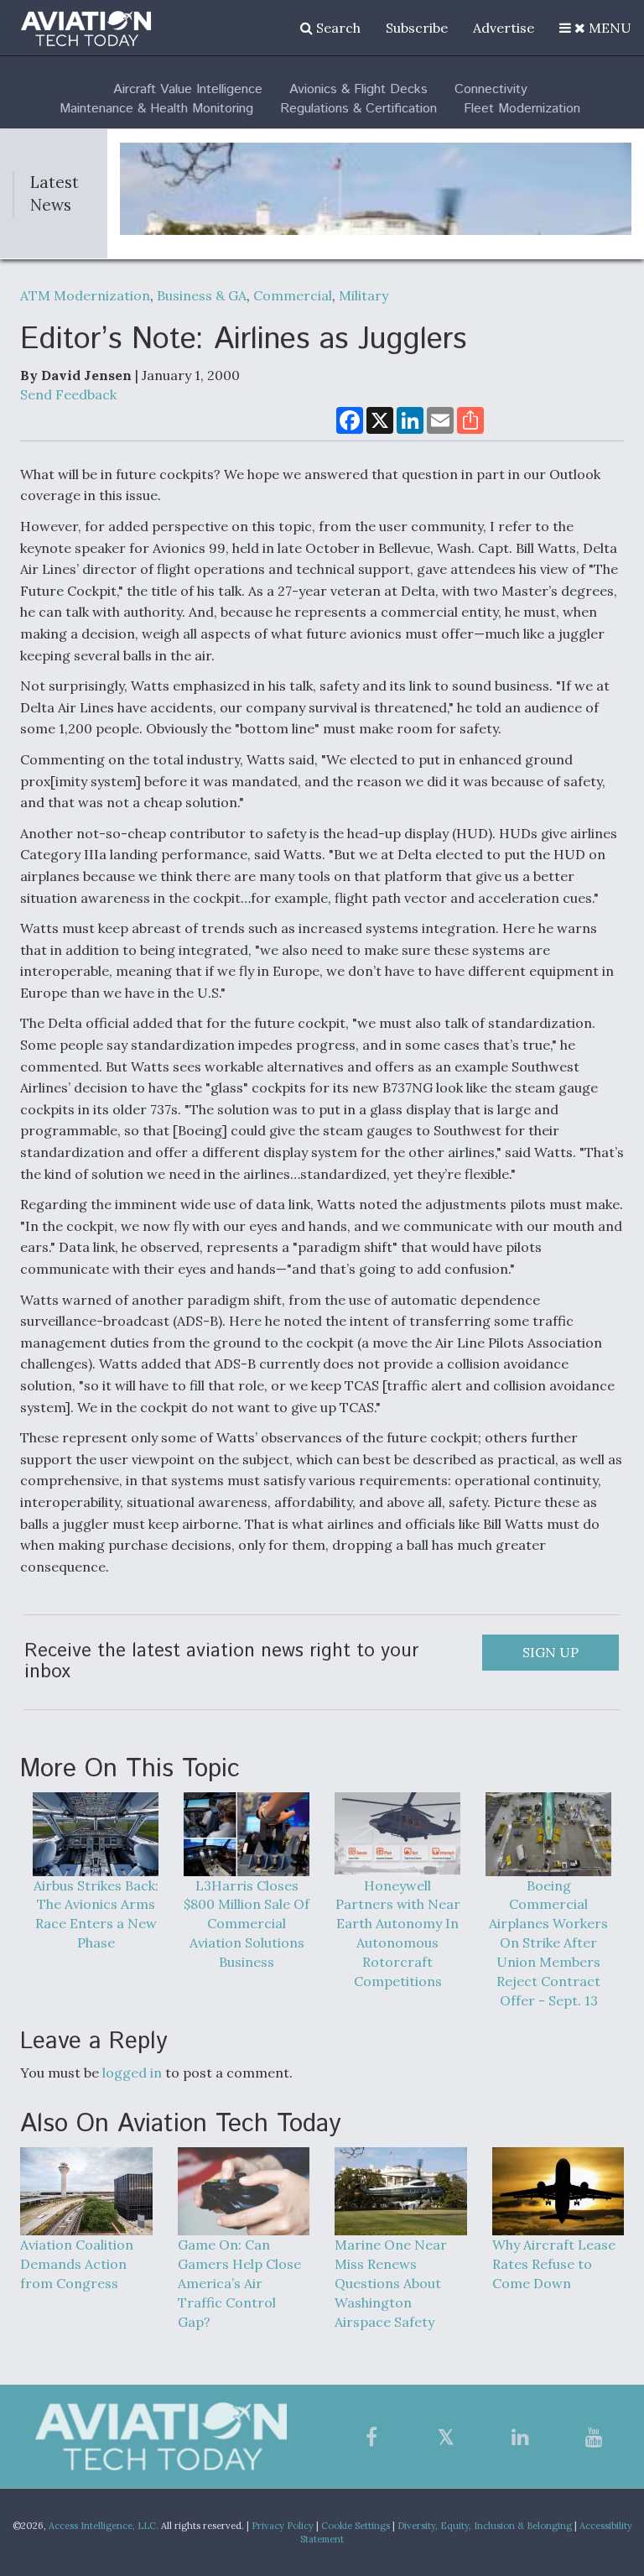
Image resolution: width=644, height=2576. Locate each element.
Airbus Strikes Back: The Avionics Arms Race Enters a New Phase (96, 1914)
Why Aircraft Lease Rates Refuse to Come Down (554, 2264)
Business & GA (202, 295)
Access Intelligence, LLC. (104, 2526)
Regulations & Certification (358, 109)
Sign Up (551, 1652)
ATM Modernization (85, 295)
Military (364, 295)
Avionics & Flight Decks (358, 89)
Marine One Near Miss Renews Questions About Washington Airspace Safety (391, 2283)
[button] (595, 28)
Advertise (504, 28)
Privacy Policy (283, 2526)
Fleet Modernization (522, 109)
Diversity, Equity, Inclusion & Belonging (485, 2526)
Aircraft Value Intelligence (188, 89)
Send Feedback (68, 394)
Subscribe (417, 28)
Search (337, 28)
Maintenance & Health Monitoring (156, 109)
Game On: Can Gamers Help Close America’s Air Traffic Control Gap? (239, 2283)
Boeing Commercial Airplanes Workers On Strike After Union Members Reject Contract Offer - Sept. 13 (548, 1943)
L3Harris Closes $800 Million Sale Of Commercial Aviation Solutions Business (247, 1924)
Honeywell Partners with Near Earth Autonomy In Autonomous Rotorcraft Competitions (398, 1933)
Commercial (293, 295)
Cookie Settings (356, 2526)
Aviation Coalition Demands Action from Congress (77, 2264)
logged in (132, 2073)
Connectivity (491, 89)
